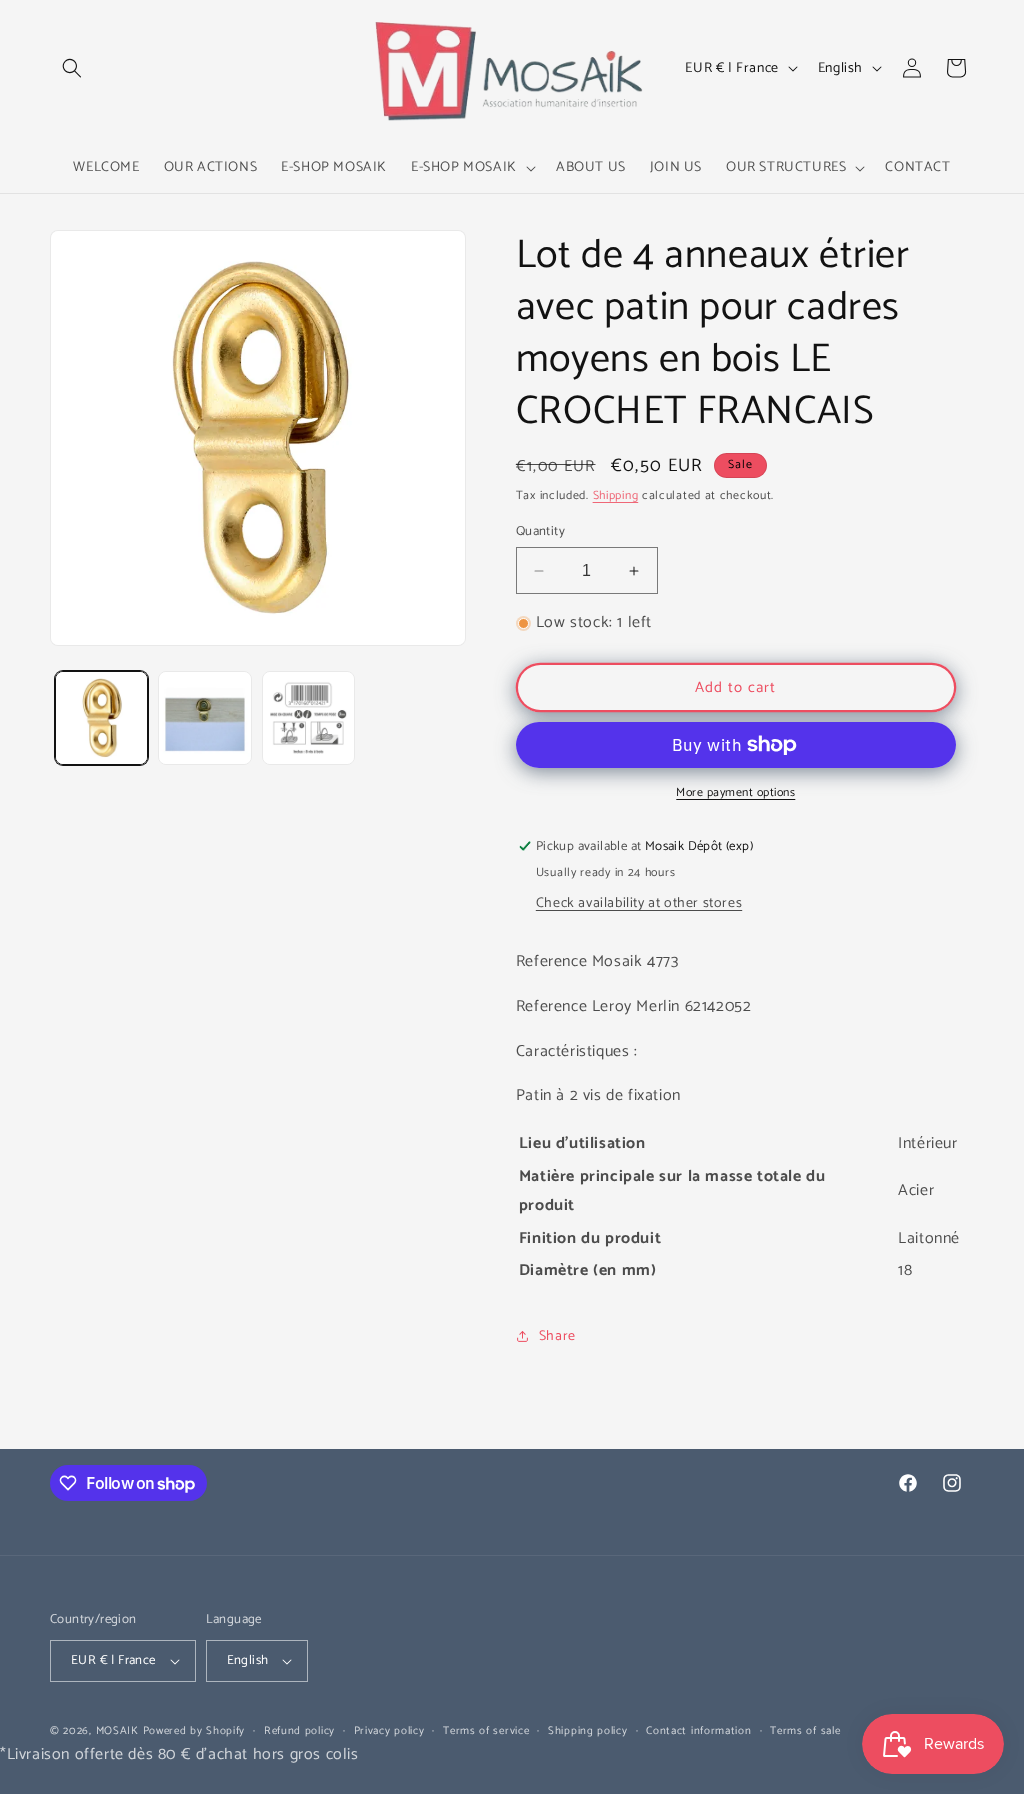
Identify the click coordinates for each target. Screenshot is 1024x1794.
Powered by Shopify (194, 1731)
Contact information (698, 1731)
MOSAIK (117, 1731)
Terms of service (486, 1731)
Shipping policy (588, 1731)
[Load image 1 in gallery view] (101, 717)
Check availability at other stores (639, 903)
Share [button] (557, 1336)
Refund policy (299, 1731)
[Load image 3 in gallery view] (308, 717)
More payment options (735, 793)
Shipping (616, 495)
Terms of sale (805, 1731)
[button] (72, 68)
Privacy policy (389, 1731)
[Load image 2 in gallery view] (204, 717)
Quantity (540, 532)
